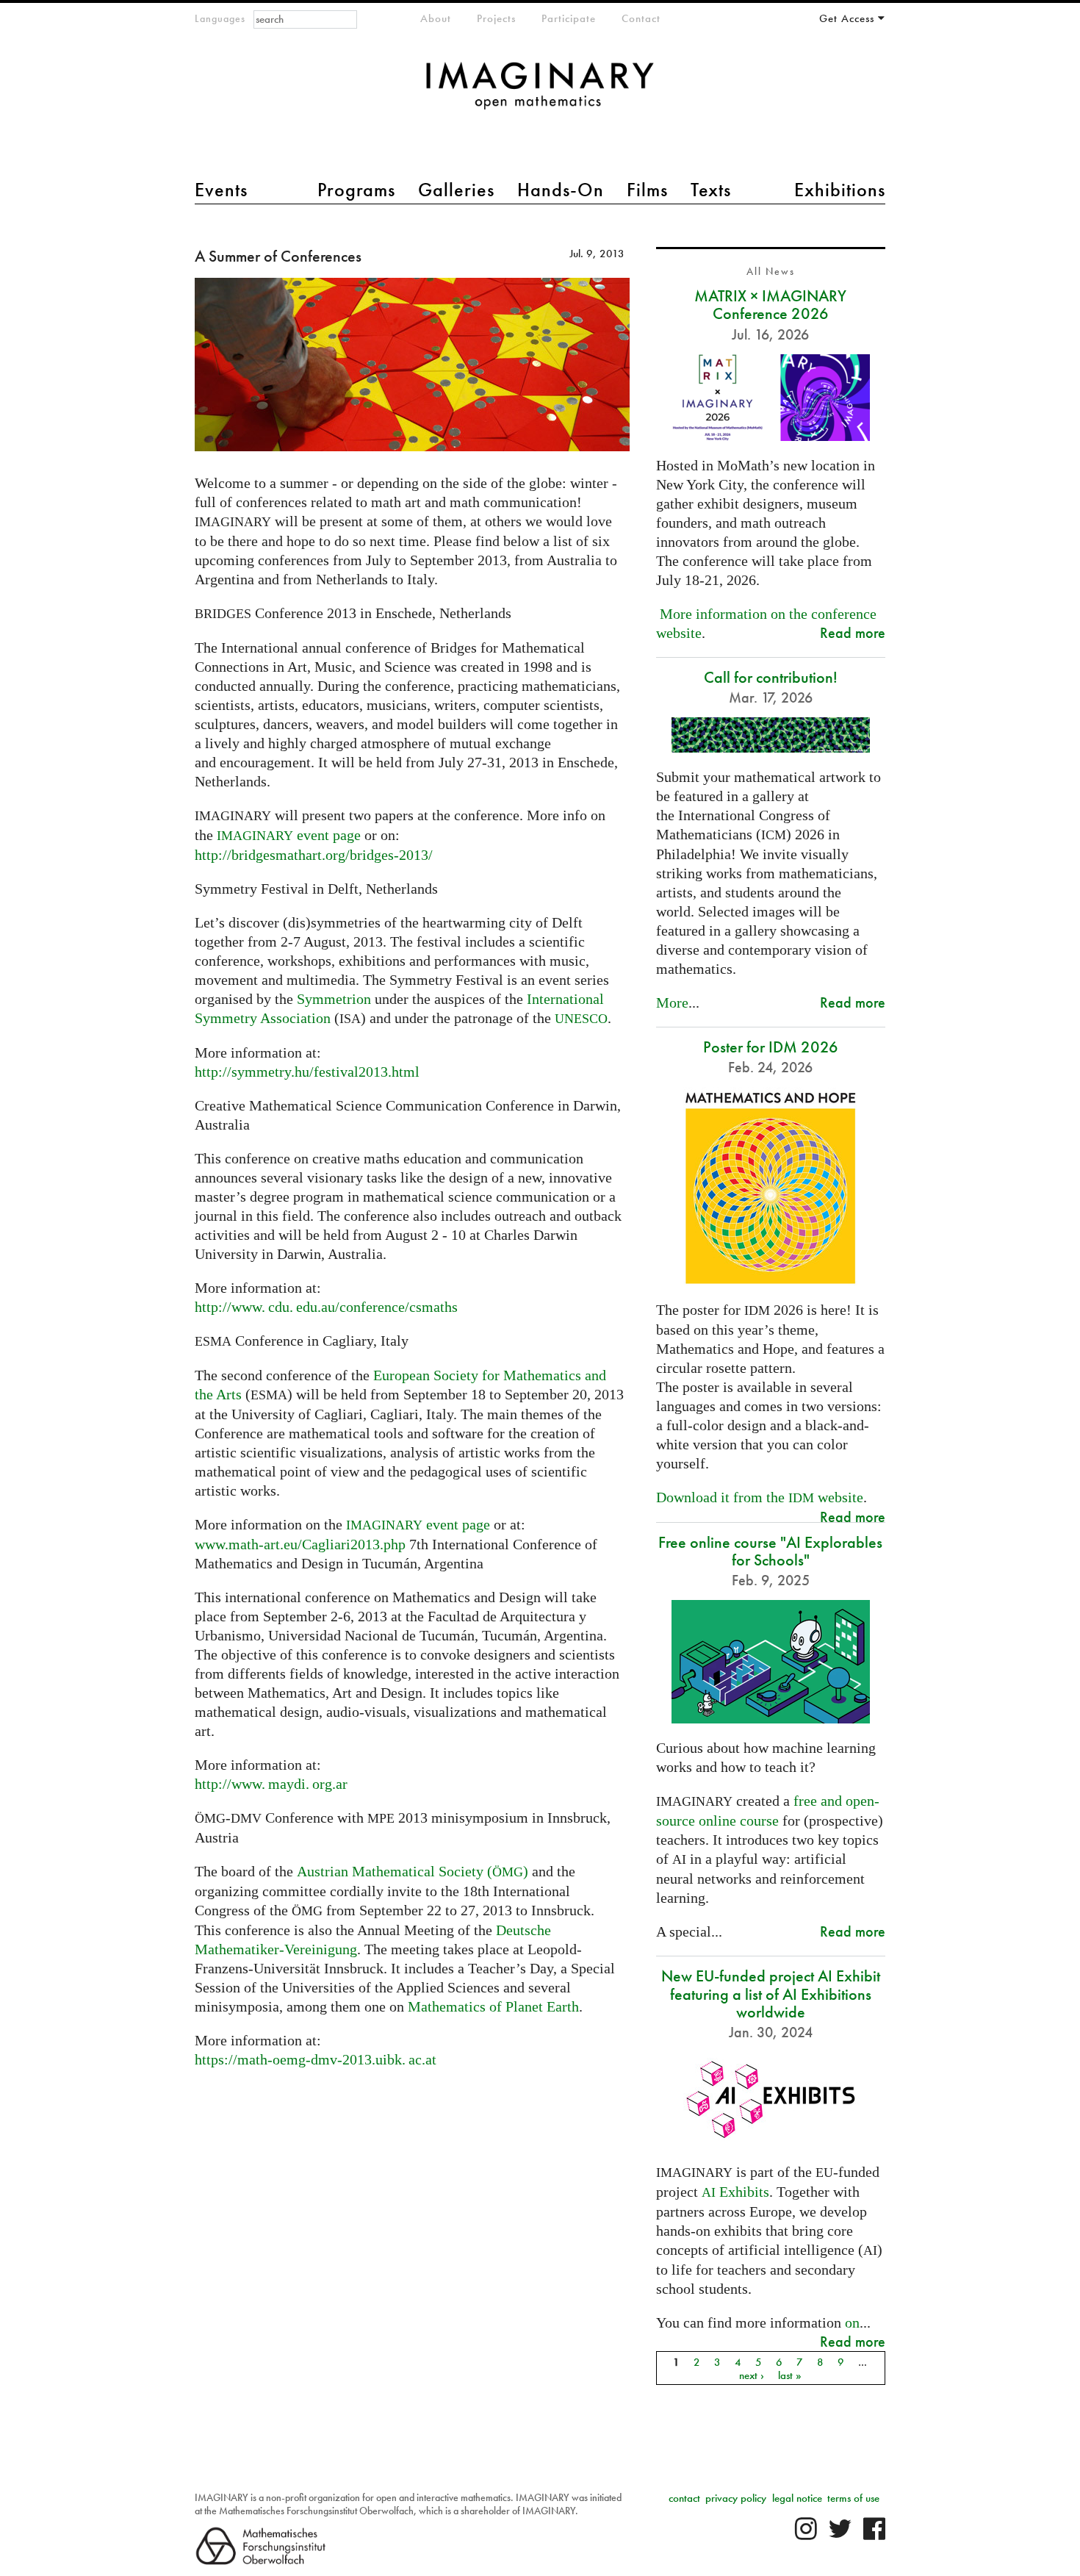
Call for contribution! (771, 677)
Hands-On (561, 190)
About (436, 18)
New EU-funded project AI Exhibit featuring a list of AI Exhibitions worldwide (771, 1994)
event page (289, 835)
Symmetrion (334, 999)
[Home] (540, 93)
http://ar (271, 1784)
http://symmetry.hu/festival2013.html (307, 1072)
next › (752, 2375)
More (672, 1002)
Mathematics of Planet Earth (493, 2006)
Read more (853, 632)
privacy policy (736, 2498)
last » (790, 2375)
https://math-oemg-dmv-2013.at (316, 2059)
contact (684, 2498)
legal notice (797, 2498)
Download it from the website (760, 1497)
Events (221, 190)
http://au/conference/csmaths (326, 1307)
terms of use (853, 2498)
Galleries (456, 190)
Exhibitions (840, 190)
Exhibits (735, 2192)
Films (647, 190)
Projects (496, 18)
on (852, 2322)
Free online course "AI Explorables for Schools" (770, 1551)
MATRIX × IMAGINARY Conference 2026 (770, 305)
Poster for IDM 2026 (771, 1047)
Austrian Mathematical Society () (411, 1871)
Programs (356, 190)
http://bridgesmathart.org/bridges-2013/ (314, 855)
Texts (711, 190)
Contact (641, 18)
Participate (569, 18)
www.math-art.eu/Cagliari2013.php (300, 1544)
